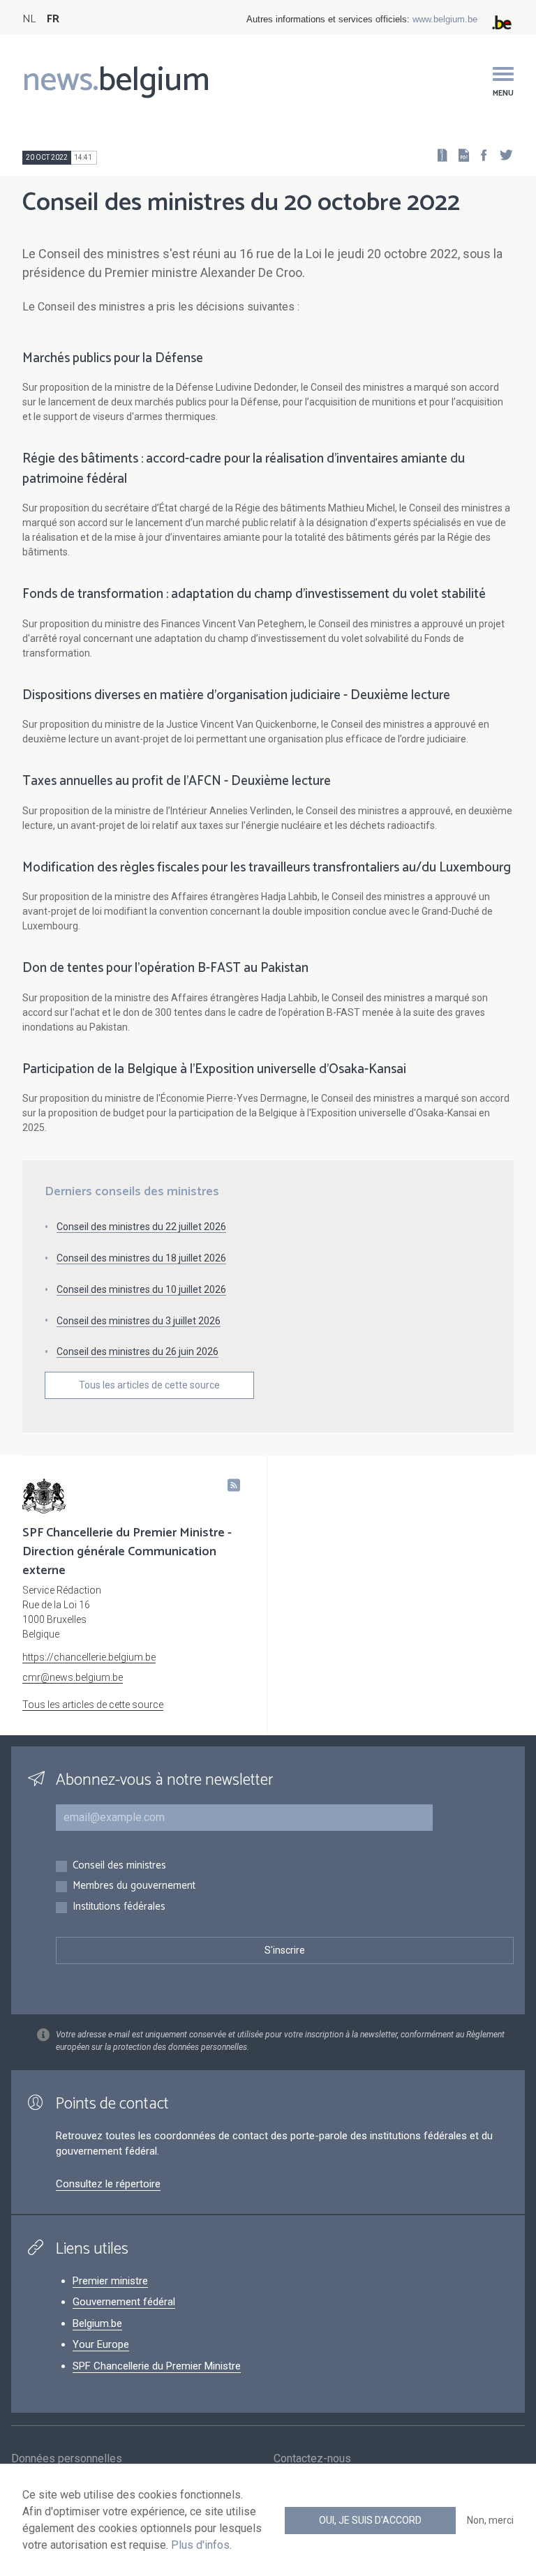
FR (53, 19)
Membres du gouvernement (134, 1886)
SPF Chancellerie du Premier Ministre (157, 2366)
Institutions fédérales (119, 1907)
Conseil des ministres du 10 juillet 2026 (141, 1289)
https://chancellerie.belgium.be (89, 1657)
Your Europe (101, 2344)
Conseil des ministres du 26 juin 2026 (137, 1351)
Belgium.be (97, 2323)
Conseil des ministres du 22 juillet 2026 (141, 1227)
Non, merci (490, 2520)
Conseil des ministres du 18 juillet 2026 (141, 1258)
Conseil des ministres (119, 1866)
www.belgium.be (445, 19)
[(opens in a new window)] (479, 155)
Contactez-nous (312, 2458)
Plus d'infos (200, 2545)
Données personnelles (67, 2458)
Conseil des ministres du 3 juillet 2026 (139, 1321)
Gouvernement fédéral (124, 2302)
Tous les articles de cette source (149, 1385)
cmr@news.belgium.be (73, 1677)
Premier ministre (110, 2281)
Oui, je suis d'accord (370, 2520)
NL (29, 19)
